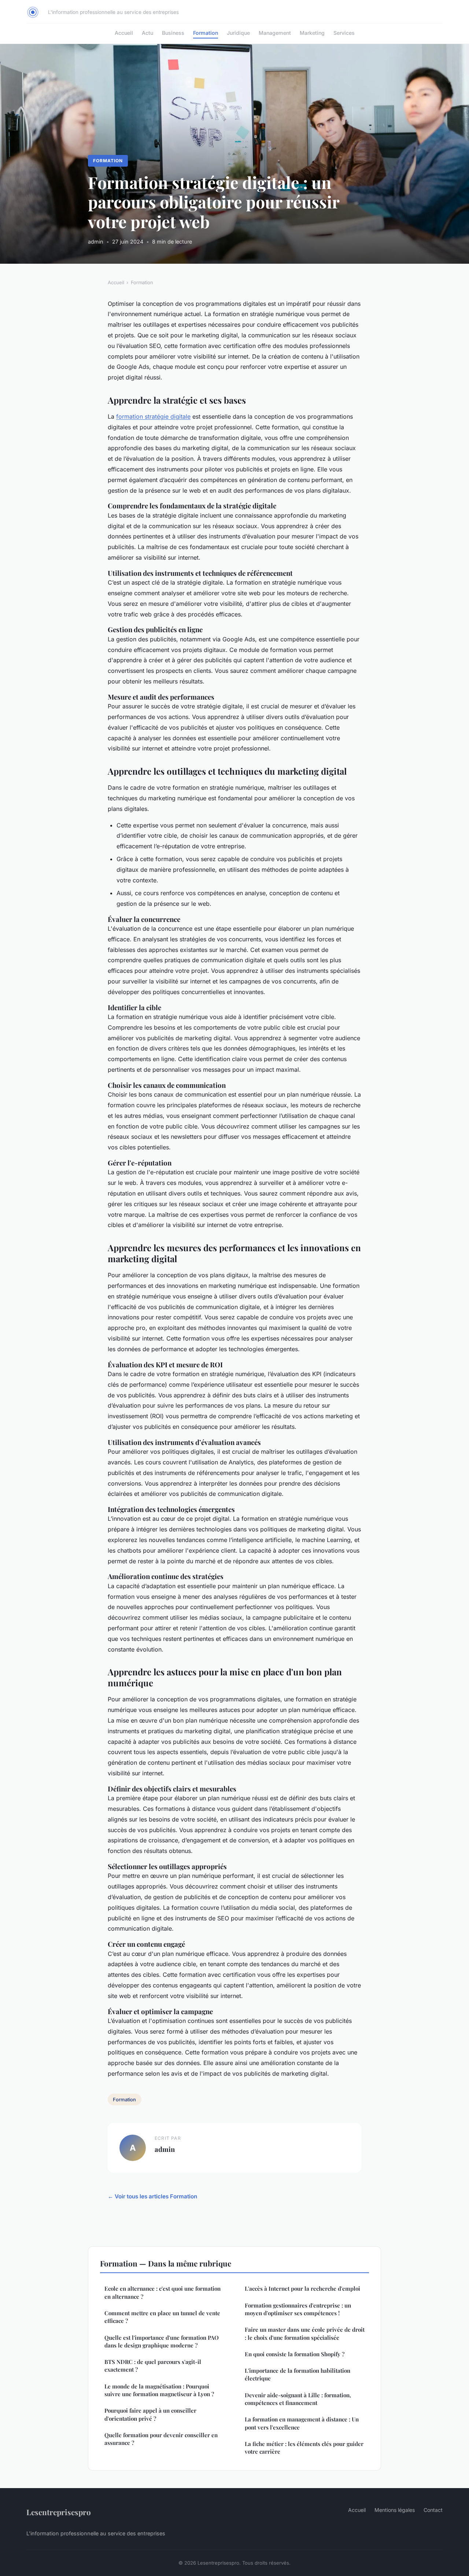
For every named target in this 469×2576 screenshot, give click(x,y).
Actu (147, 33)
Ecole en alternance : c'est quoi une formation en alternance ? (163, 2292)
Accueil (124, 33)
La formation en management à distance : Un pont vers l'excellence (302, 2423)
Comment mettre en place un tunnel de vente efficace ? (162, 2317)
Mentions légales (395, 2510)
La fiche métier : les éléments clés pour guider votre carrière (304, 2448)
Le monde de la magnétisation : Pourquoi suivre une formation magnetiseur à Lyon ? (159, 2390)
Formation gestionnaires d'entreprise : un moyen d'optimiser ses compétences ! (298, 2309)
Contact (433, 2510)
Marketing (312, 33)
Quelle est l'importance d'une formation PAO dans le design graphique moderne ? (162, 2341)
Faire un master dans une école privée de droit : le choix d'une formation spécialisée (305, 2333)
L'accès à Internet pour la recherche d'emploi (302, 2288)
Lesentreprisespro (59, 2512)
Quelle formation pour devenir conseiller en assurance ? (161, 2439)
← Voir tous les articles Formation (152, 2196)
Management (275, 33)
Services (344, 33)
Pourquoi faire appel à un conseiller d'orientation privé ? (150, 2414)
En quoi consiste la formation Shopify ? (295, 2354)
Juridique (238, 33)
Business (173, 33)
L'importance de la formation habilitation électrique (298, 2374)
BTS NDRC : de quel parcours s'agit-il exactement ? (153, 2366)
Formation (206, 33)
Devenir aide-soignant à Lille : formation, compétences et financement (298, 2399)
